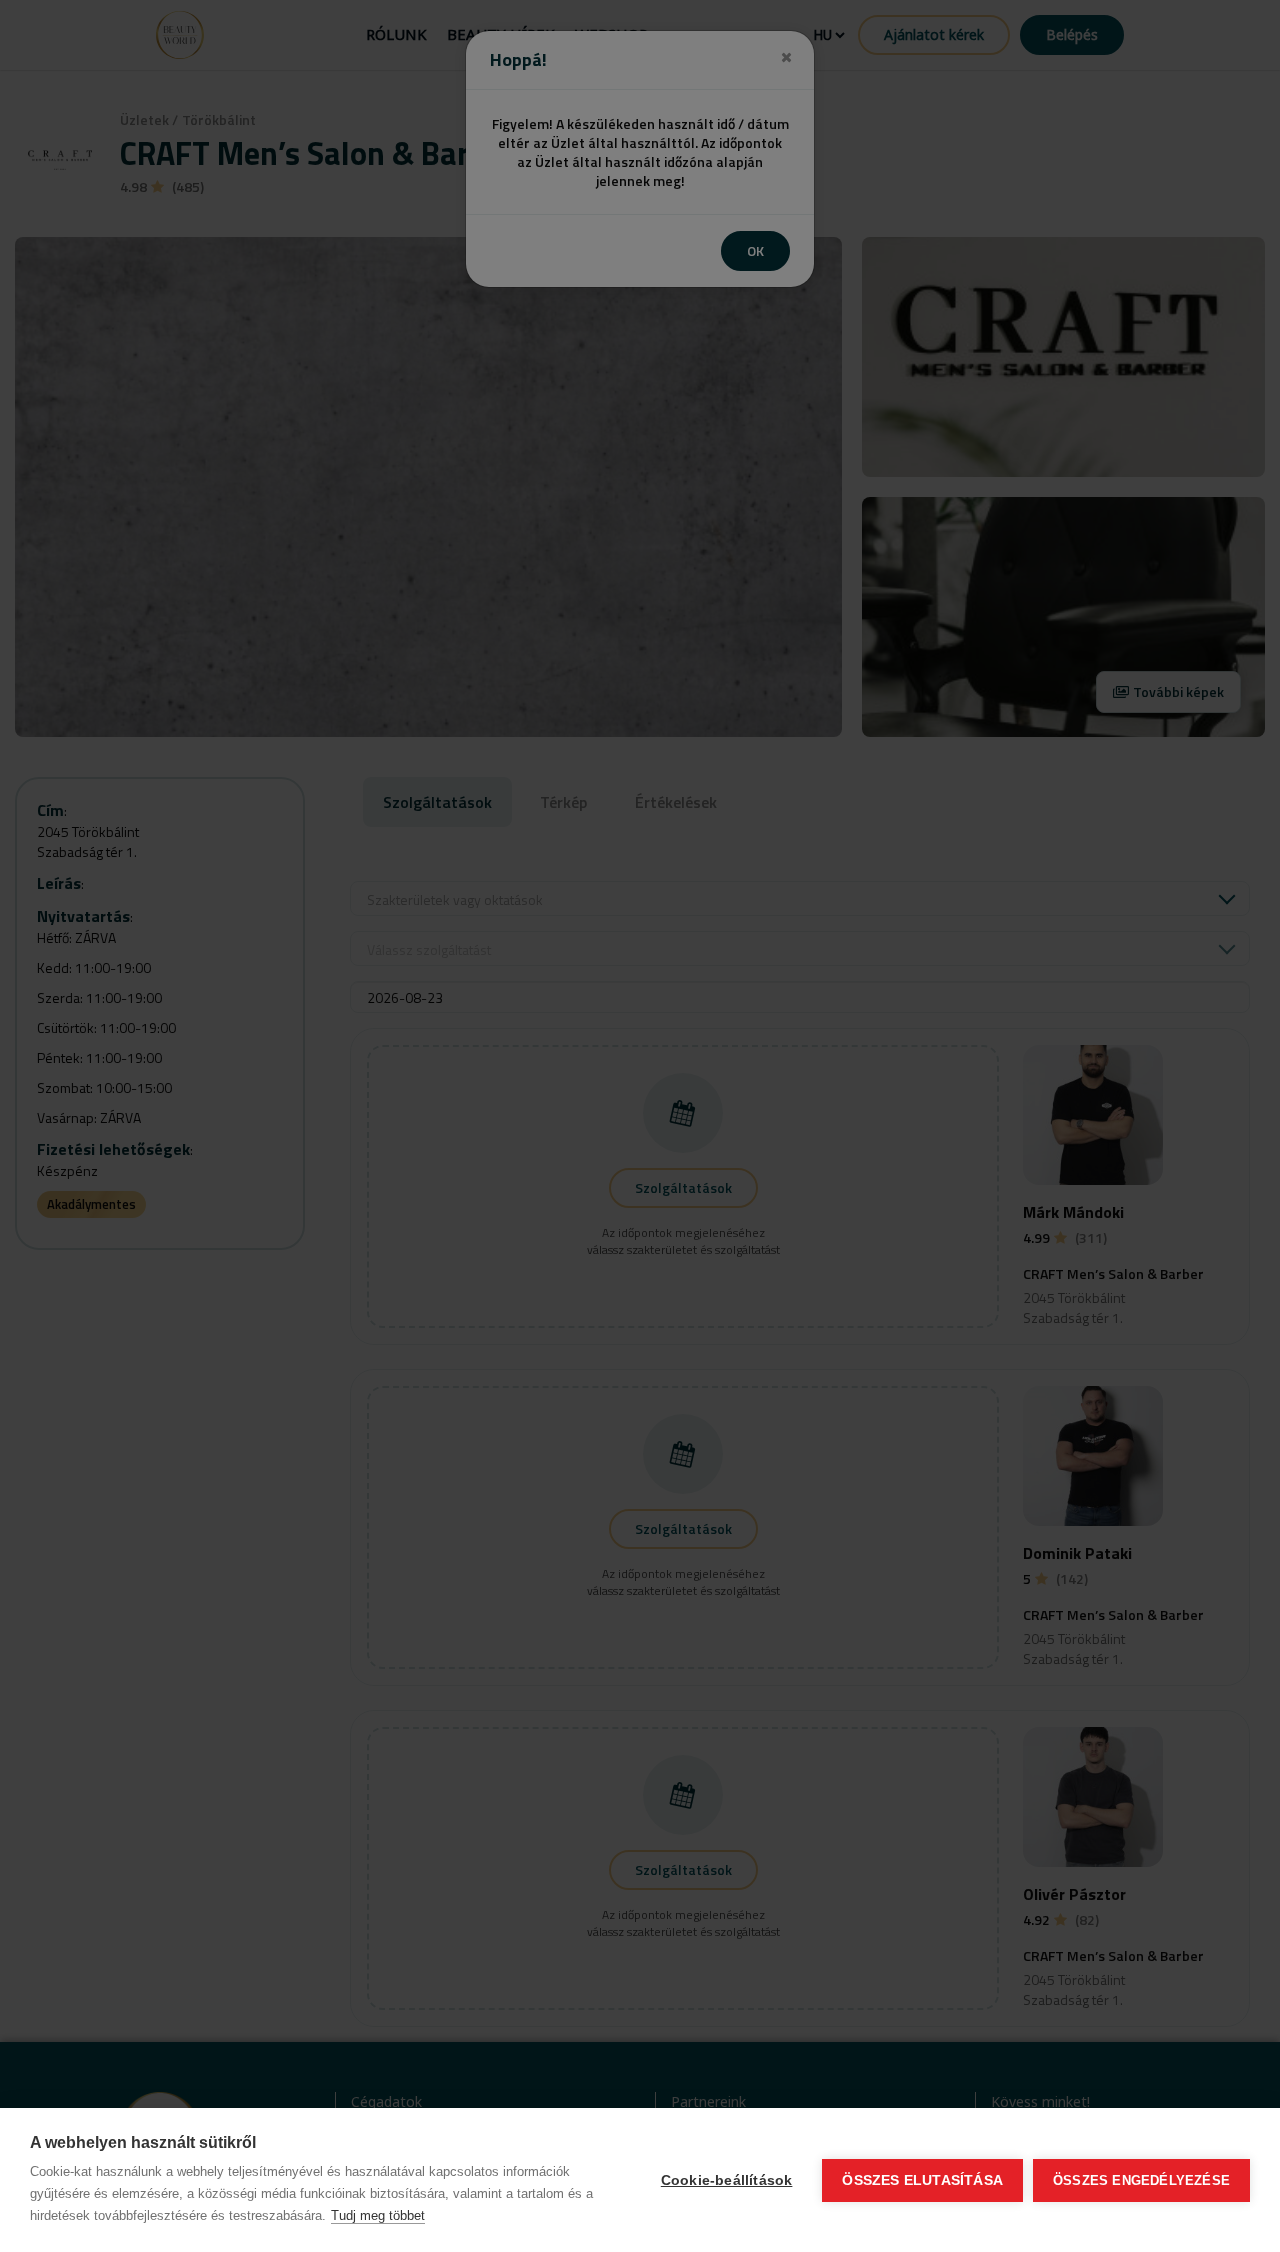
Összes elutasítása (922, 2180)
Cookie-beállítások (727, 2180)
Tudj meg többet (378, 2215)
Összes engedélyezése (1141, 2180)
